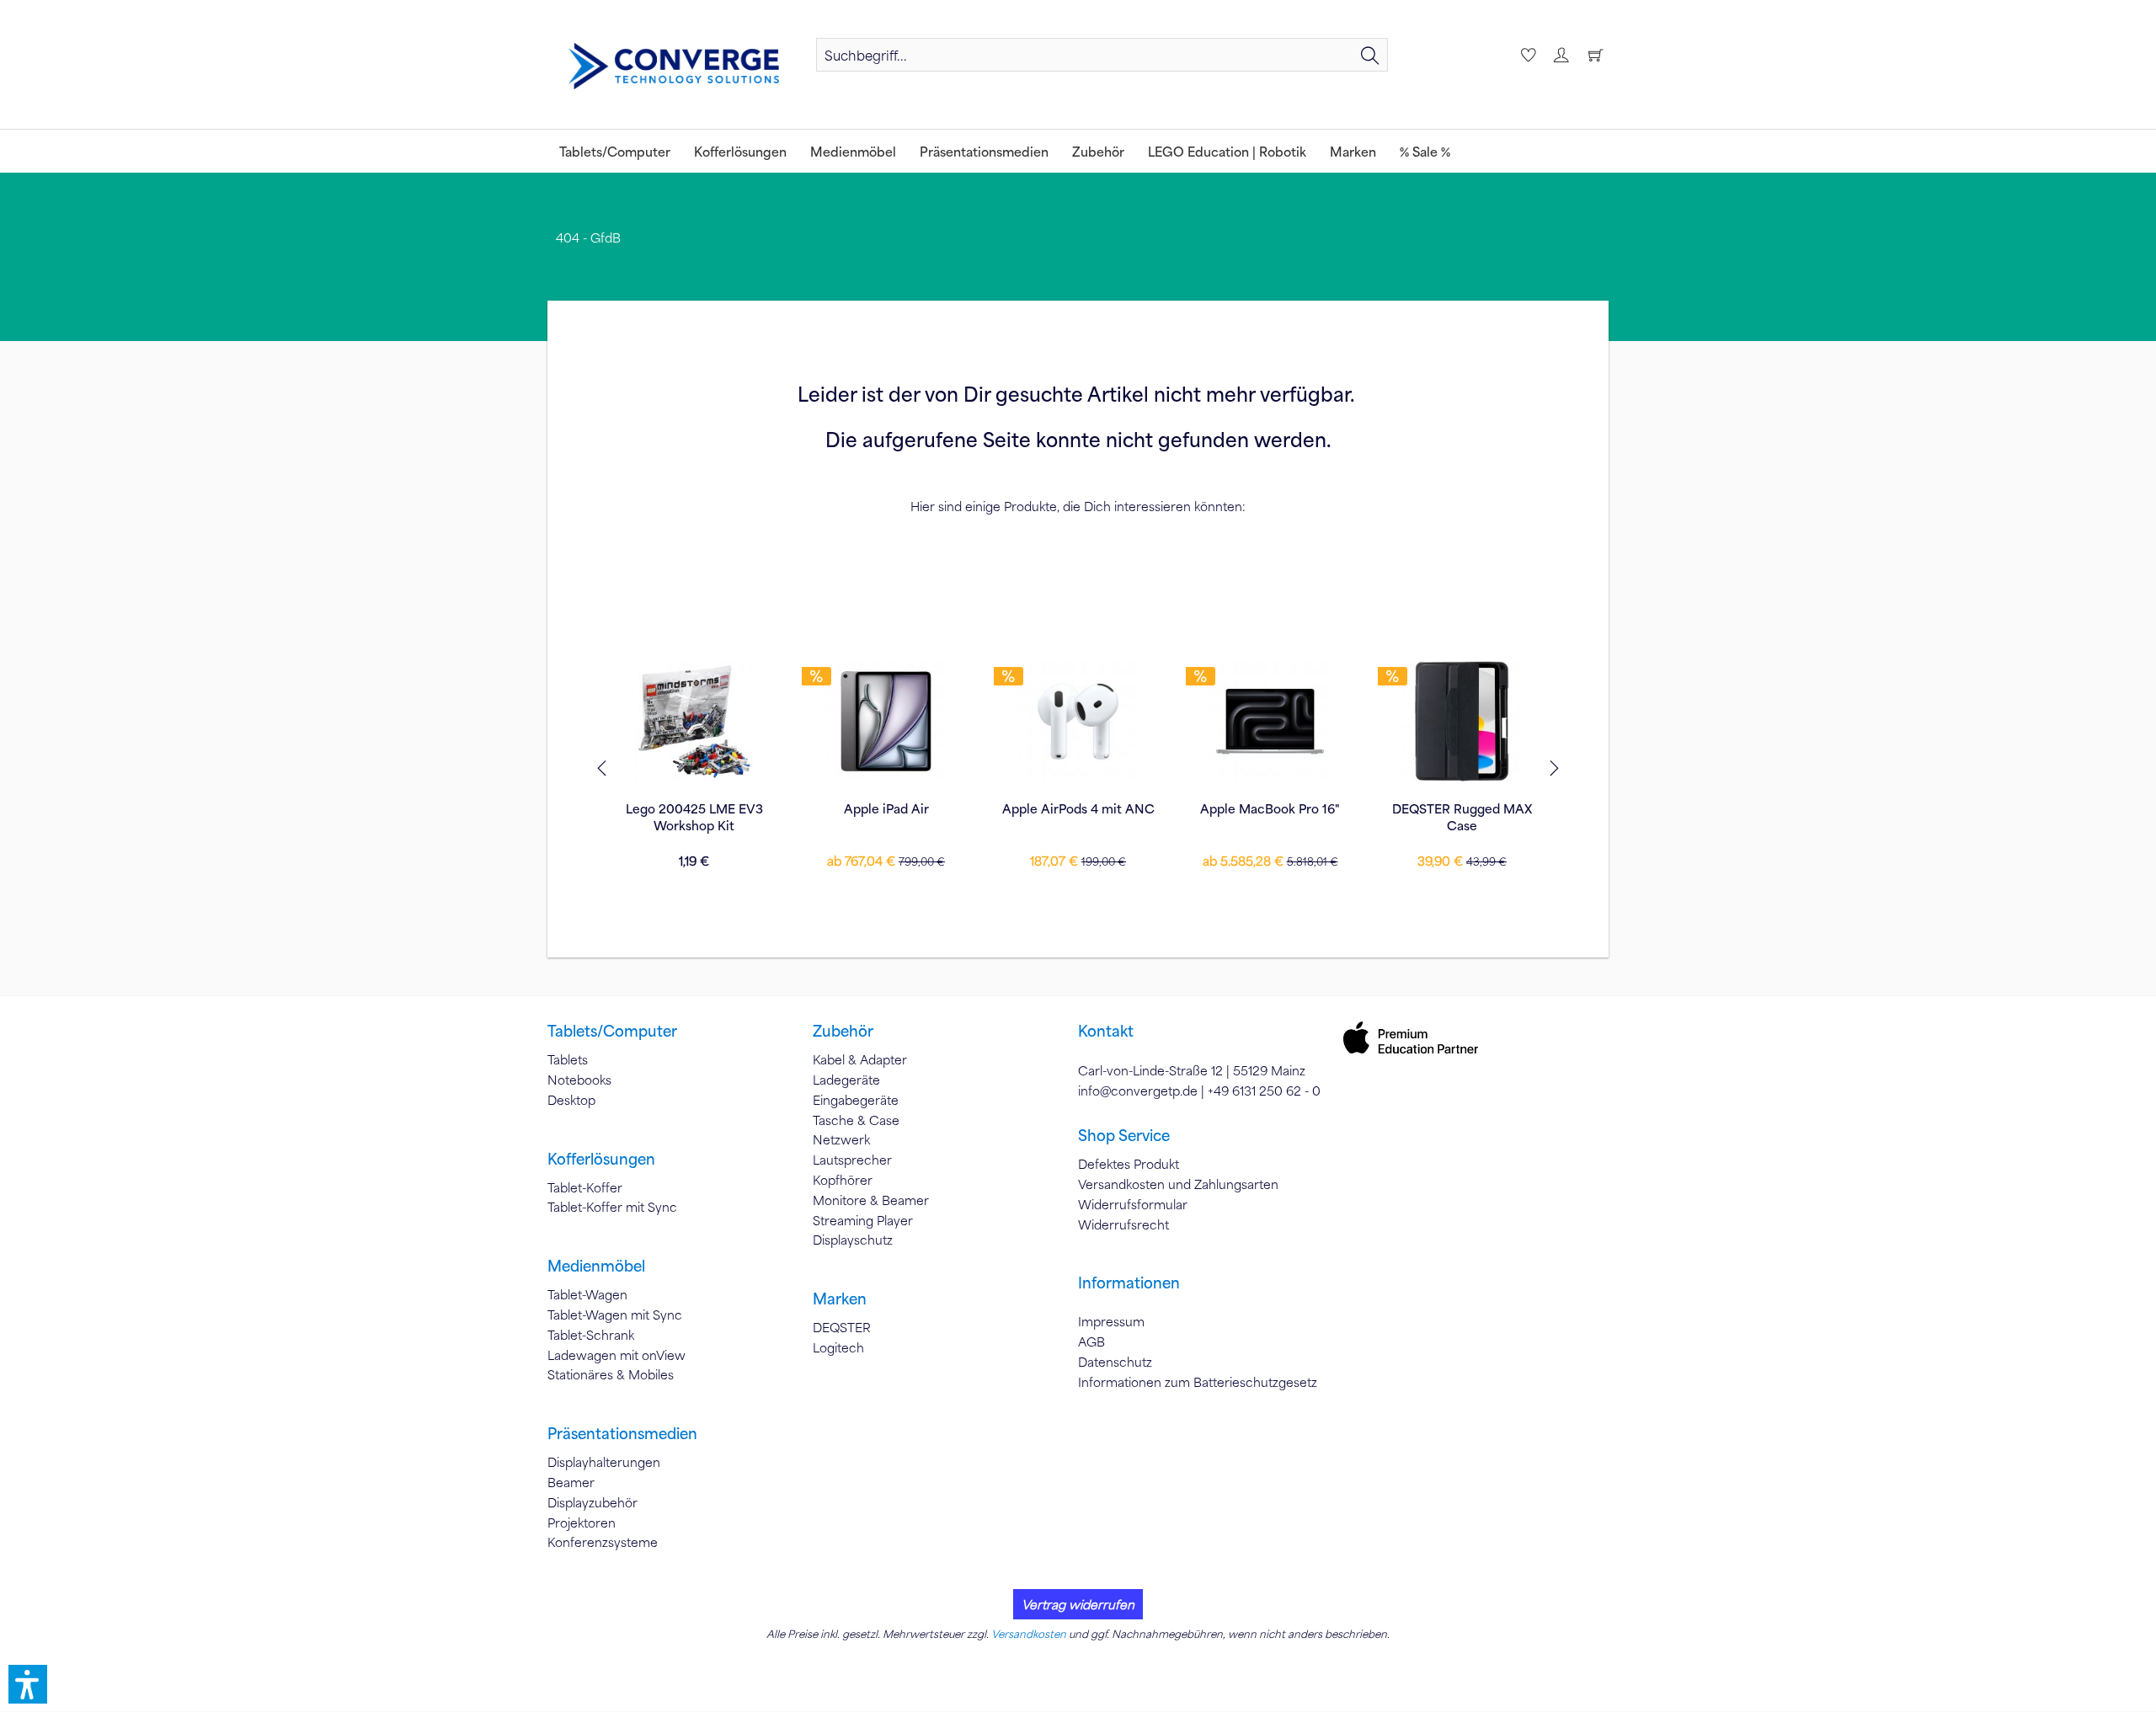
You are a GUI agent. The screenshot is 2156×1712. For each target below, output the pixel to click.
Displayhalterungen (604, 1462)
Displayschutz (853, 1240)
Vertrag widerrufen (1078, 1604)
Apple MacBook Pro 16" (1270, 808)
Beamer (571, 1482)
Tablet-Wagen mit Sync (615, 1315)
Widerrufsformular (1133, 1204)
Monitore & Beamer (871, 1200)
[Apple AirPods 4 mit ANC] (1078, 721)
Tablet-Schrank (591, 1335)
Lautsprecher (852, 1160)
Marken (840, 1299)
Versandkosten (1029, 1634)
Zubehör (843, 1031)
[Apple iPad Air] (886, 721)
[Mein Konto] (1561, 55)
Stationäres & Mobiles (611, 1374)
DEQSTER (842, 1327)
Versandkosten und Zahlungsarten (1178, 1184)
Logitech (838, 1347)
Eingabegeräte (856, 1100)
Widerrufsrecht (1123, 1224)
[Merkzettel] (1526, 55)
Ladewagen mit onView (616, 1355)
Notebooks (579, 1080)
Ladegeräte (846, 1080)
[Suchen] (1370, 55)
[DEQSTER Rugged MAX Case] (1462, 721)
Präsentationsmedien (622, 1433)
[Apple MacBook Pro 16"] (1270, 721)
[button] (28, 1684)
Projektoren (582, 1523)
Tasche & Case (856, 1120)
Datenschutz (1115, 1362)
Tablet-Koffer (585, 1187)
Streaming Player (863, 1220)
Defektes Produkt (1129, 1164)
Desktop (571, 1100)
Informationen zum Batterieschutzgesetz (1198, 1382)
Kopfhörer (843, 1180)
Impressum (1111, 1321)
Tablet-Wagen (587, 1294)
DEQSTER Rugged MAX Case (1462, 817)
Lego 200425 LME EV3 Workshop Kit (694, 817)
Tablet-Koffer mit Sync (612, 1207)
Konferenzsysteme (603, 1542)
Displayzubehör (592, 1502)
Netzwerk (841, 1139)
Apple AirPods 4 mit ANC (1078, 808)
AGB (1091, 1341)
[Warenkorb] (1595, 55)
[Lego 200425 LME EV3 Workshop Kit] (694, 721)
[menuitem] (1102, 55)
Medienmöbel (596, 1266)
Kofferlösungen (601, 1159)
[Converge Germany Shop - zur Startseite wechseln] (674, 67)
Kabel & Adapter (860, 1059)
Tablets (568, 1059)
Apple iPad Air (886, 808)
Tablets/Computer (612, 1031)
